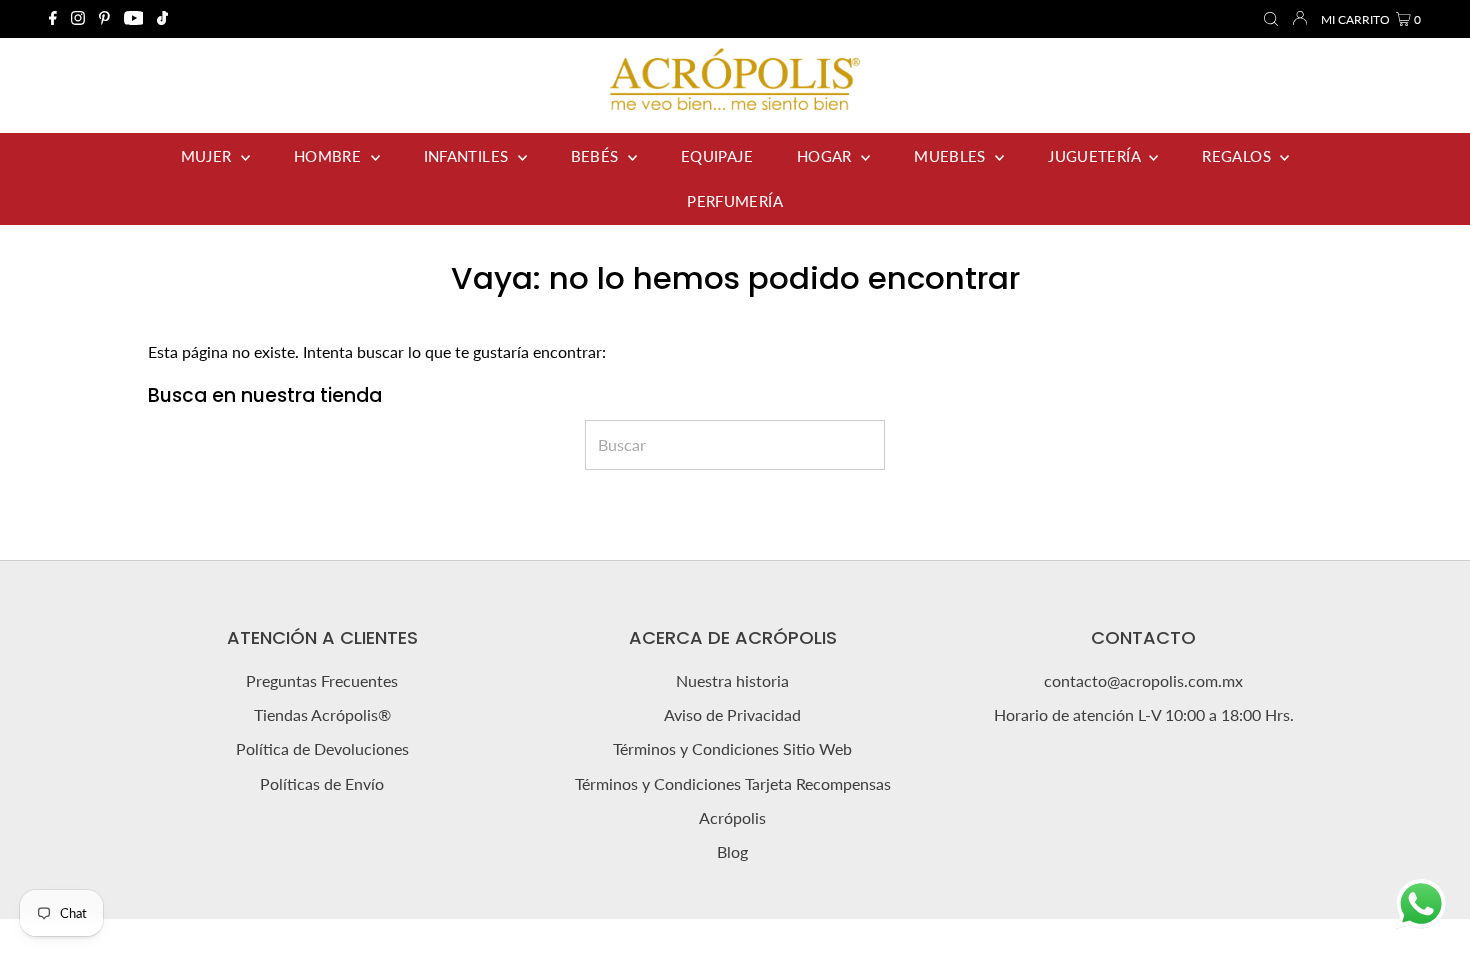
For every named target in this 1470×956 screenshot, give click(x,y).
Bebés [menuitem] (597, 156)
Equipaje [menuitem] (717, 156)
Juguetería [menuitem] (1096, 156)
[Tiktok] (162, 19)
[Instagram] (78, 19)
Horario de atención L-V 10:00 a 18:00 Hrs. (1144, 714)
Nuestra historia (732, 680)
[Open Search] (1271, 20)
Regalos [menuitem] (1238, 156)
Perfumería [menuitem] (735, 201)
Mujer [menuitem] (208, 156)
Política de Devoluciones (322, 748)
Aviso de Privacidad (732, 714)
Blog (732, 851)
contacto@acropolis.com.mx (1143, 680)
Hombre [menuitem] (330, 156)
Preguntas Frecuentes (322, 680)
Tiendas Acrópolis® (322, 714)
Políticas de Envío (322, 783)
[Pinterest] (104, 19)
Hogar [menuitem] (826, 156)
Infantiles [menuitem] (468, 156)
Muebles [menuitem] (952, 156)
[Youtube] (134, 19)
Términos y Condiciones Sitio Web (732, 748)
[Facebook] (53, 19)
